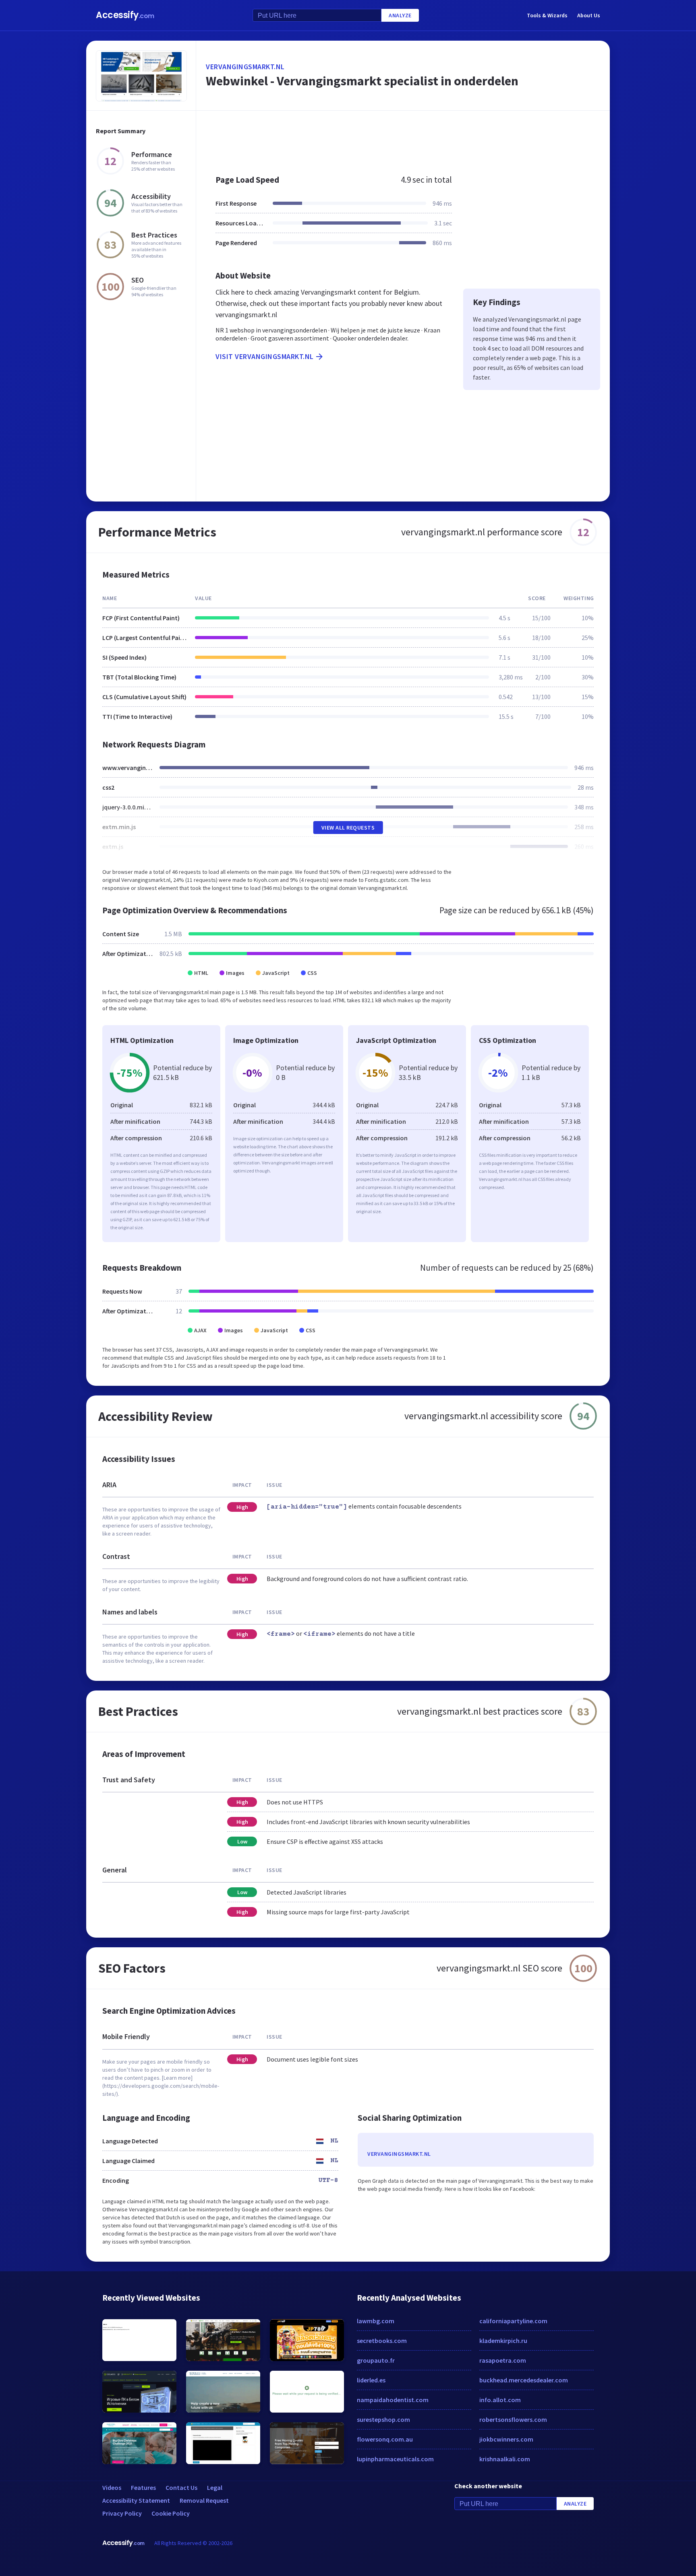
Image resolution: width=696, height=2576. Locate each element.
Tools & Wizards (547, 15)
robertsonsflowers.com (513, 2419)
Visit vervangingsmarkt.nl (265, 356)
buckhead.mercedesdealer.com (524, 2380)
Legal (215, 2487)
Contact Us (181, 2487)
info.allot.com (500, 2400)
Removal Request (204, 2500)
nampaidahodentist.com (393, 2400)
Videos (112, 2487)
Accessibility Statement (136, 2500)
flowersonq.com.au (385, 2439)
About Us (589, 15)
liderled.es (371, 2380)
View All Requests (348, 828)
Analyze (400, 15)
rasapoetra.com (503, 2360)
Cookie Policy (171, 2513)
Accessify (125, 15)
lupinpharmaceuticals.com (395, 2459)
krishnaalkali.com (505, 2459)
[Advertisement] (403, 138)
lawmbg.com (376, 2321)
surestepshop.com (383, 2419)
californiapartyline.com (513, 2321)
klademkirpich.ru (503, 2341)
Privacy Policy (122, 2513)
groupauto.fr (376, 2360)
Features (143, 2487)
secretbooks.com (382, 2341)
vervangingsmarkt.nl (245, 67)
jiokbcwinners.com (506, 2439)
